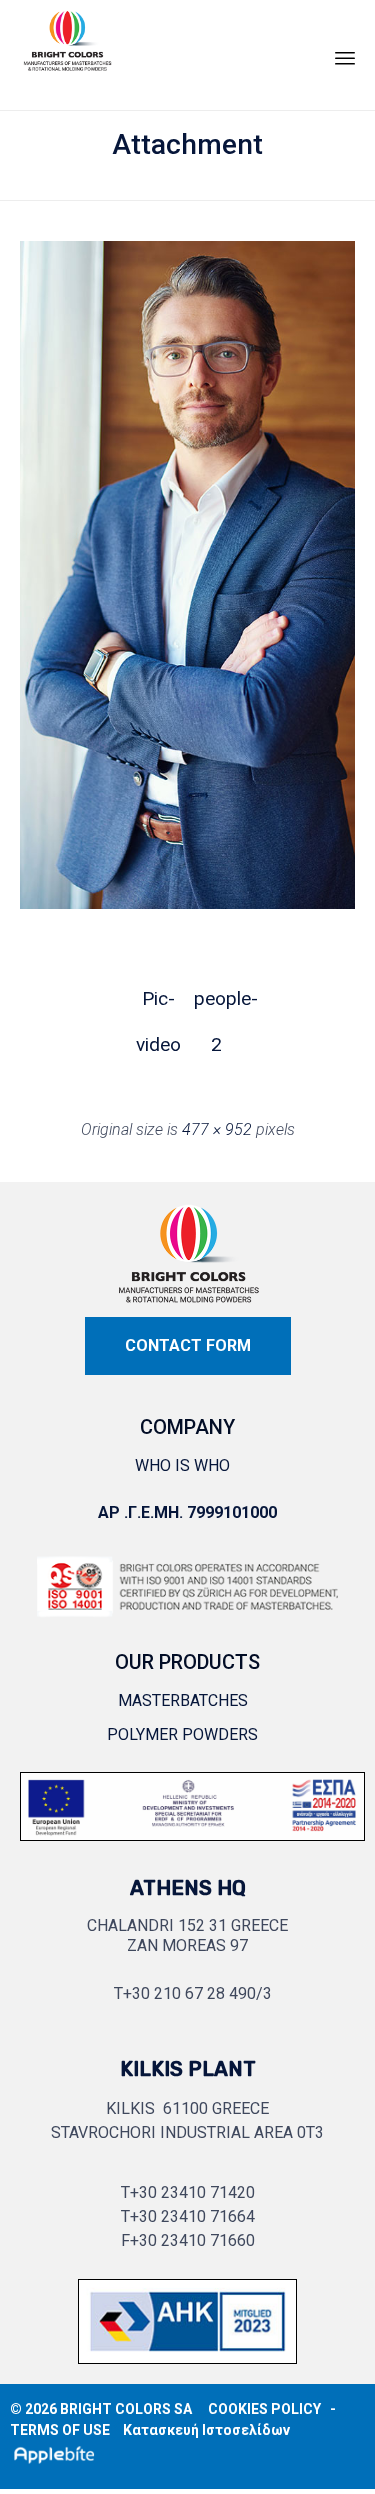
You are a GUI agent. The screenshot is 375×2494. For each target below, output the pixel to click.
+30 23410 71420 (192, 2192)
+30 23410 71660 (192, 2240)
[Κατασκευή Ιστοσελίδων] (58, 2454)
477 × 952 (217, 1129)
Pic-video (158, 1004)
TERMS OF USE (60, 2430)
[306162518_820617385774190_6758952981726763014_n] (192, 1845)
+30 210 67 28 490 (189, 1993)
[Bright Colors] (67, 50)
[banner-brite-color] (187, 2368)
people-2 (217, 1004)
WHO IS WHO (182, 1465)
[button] (188, 1346)
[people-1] (187, 903)
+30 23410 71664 (192, 2216)
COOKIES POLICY (264, 2409)
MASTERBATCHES (183, 1700)
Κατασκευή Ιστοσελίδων (206, 2430)
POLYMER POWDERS (182, 1734)
